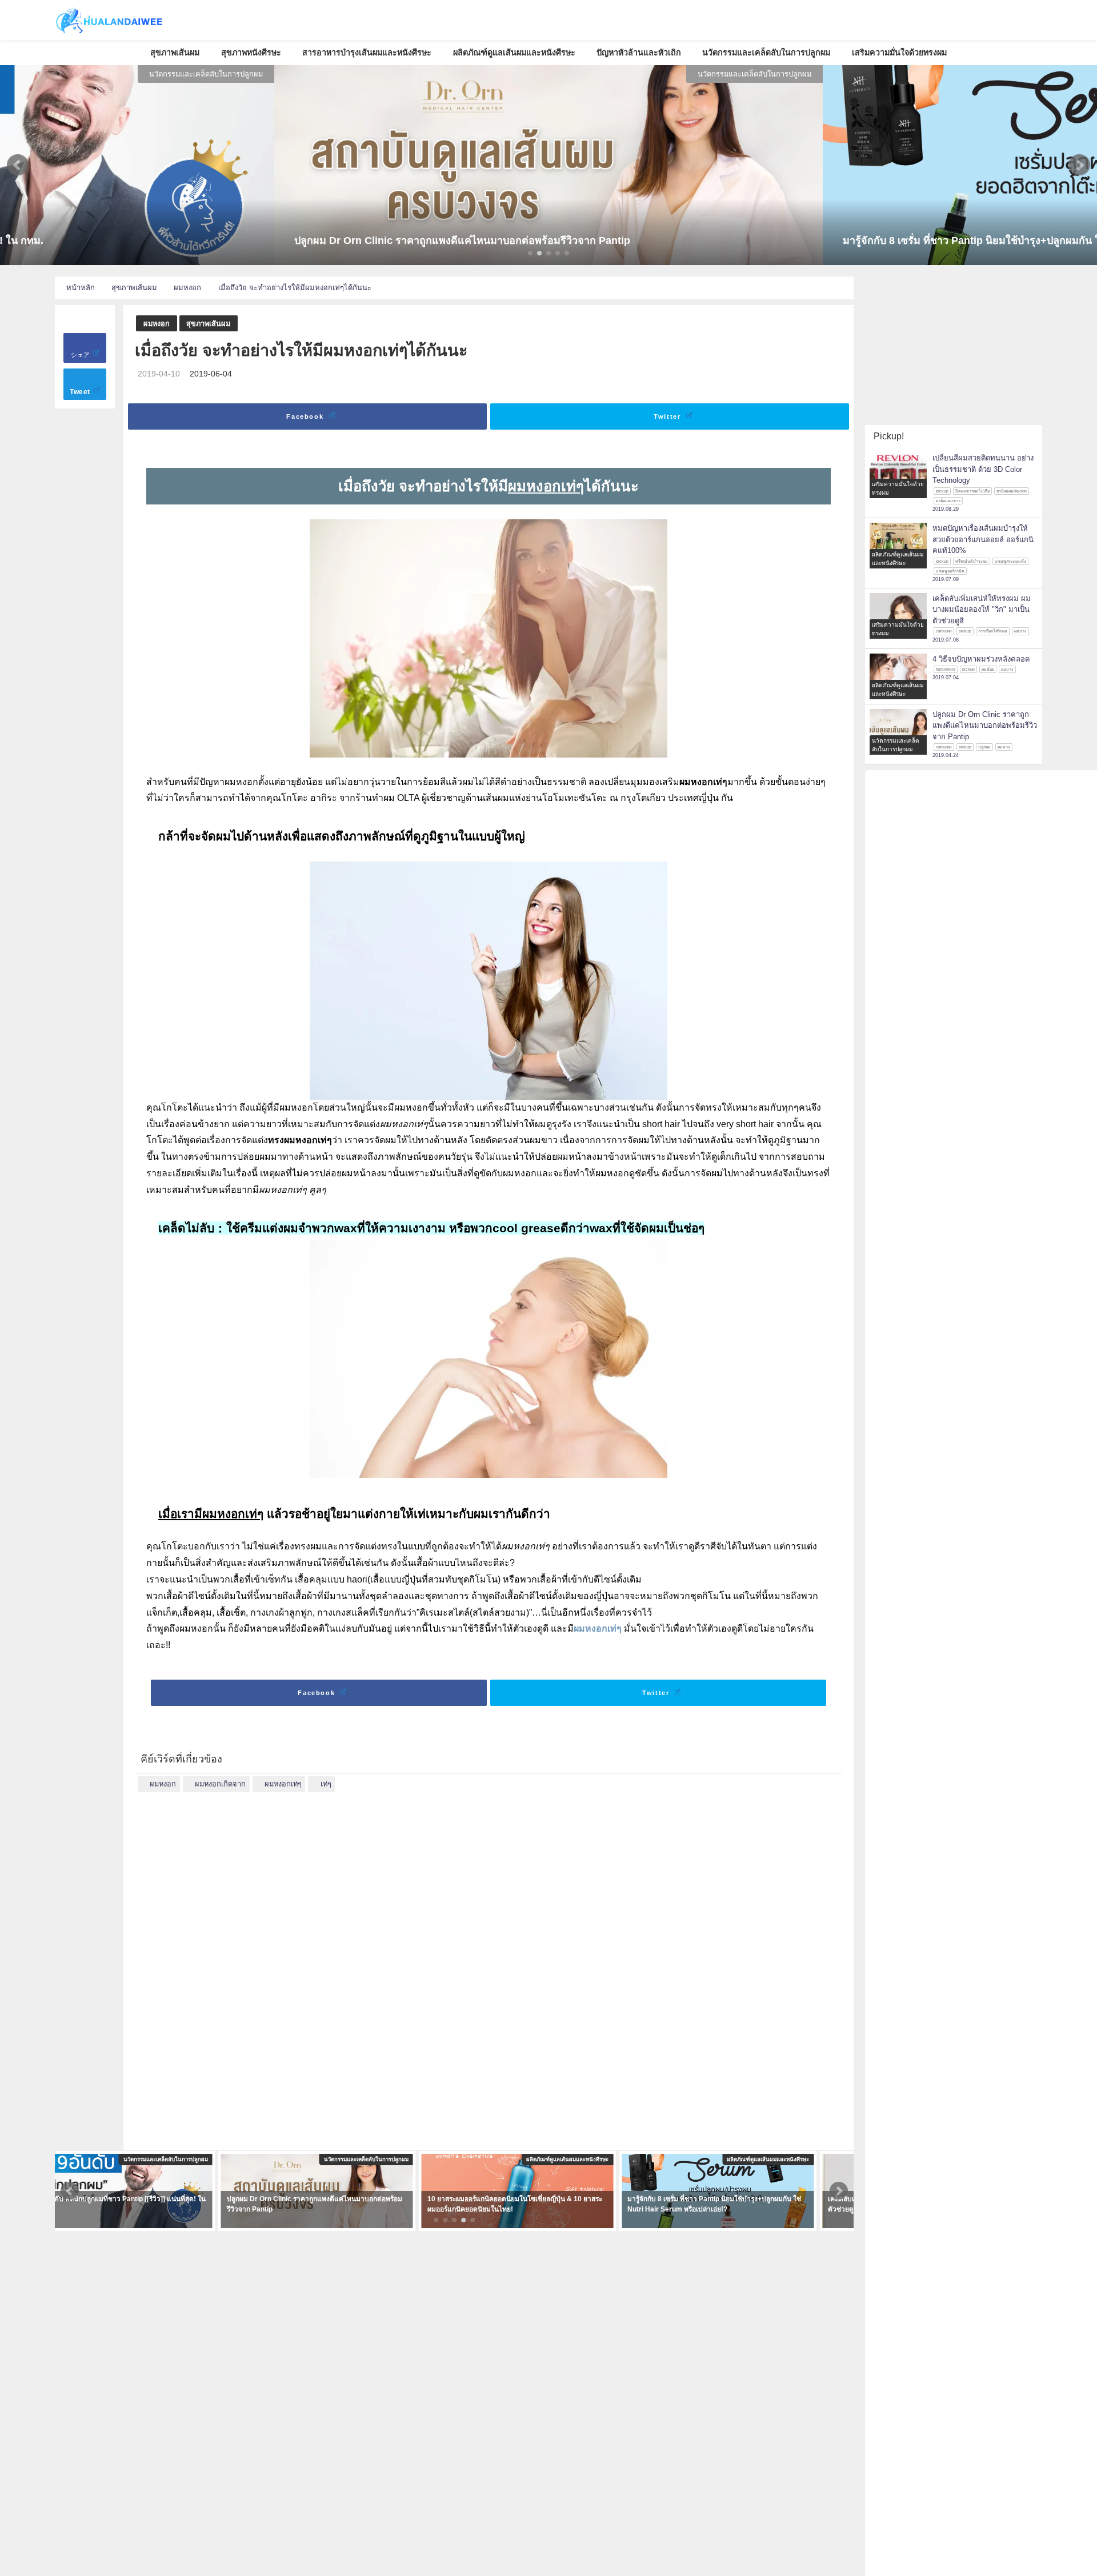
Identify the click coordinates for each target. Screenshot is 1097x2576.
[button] (18, 165)
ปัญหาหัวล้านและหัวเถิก (639, 53)
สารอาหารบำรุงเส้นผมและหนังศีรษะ (367, 53)
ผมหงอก (157, 324)
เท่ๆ (326, 1784)
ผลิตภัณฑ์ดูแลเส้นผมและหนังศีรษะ (514, 53)
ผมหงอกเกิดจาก (220, 1784)
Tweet (81, 392)
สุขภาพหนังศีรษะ (251, 53)
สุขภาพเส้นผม (175, 53)
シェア (81, 355)
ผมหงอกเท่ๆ (598, 1628)
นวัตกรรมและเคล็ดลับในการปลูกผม (766, 53)
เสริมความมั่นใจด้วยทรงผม (899, 53)
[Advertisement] (489, 1964)
